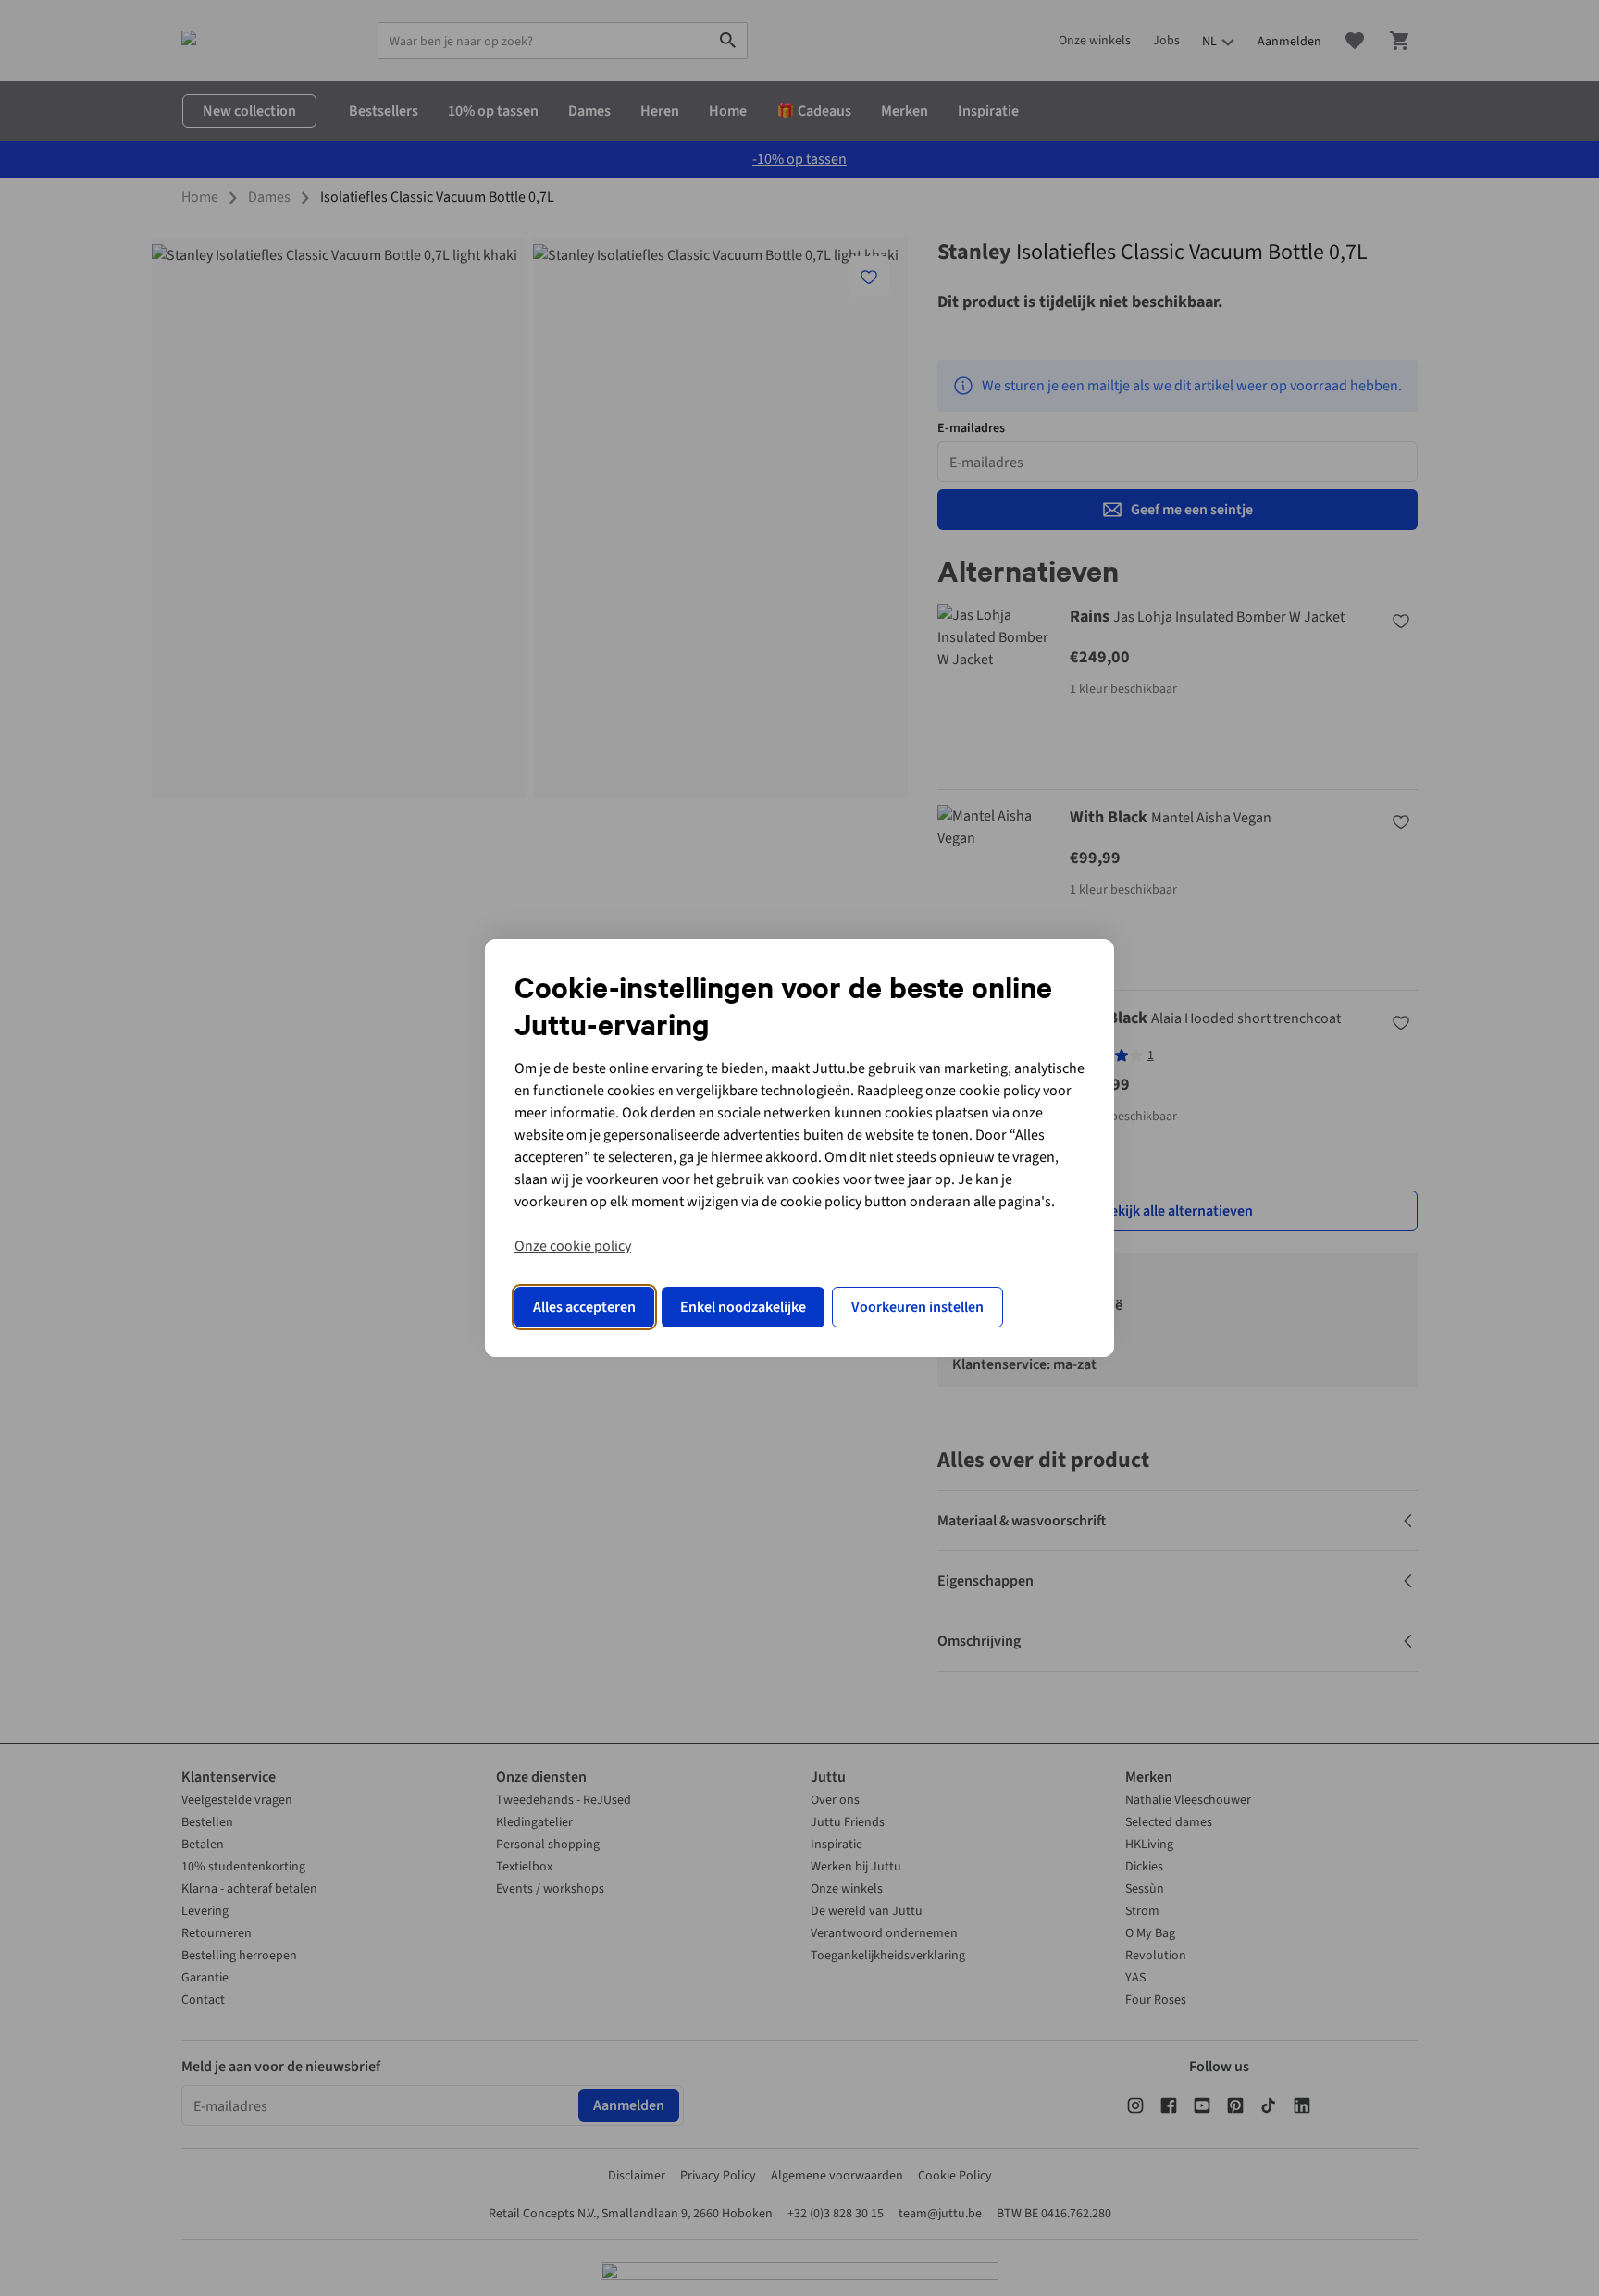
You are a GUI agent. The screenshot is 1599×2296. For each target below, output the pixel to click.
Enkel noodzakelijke (743, 1307)
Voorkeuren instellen (917, 1307)
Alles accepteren (584, 1307)
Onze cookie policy (573, 1246)
